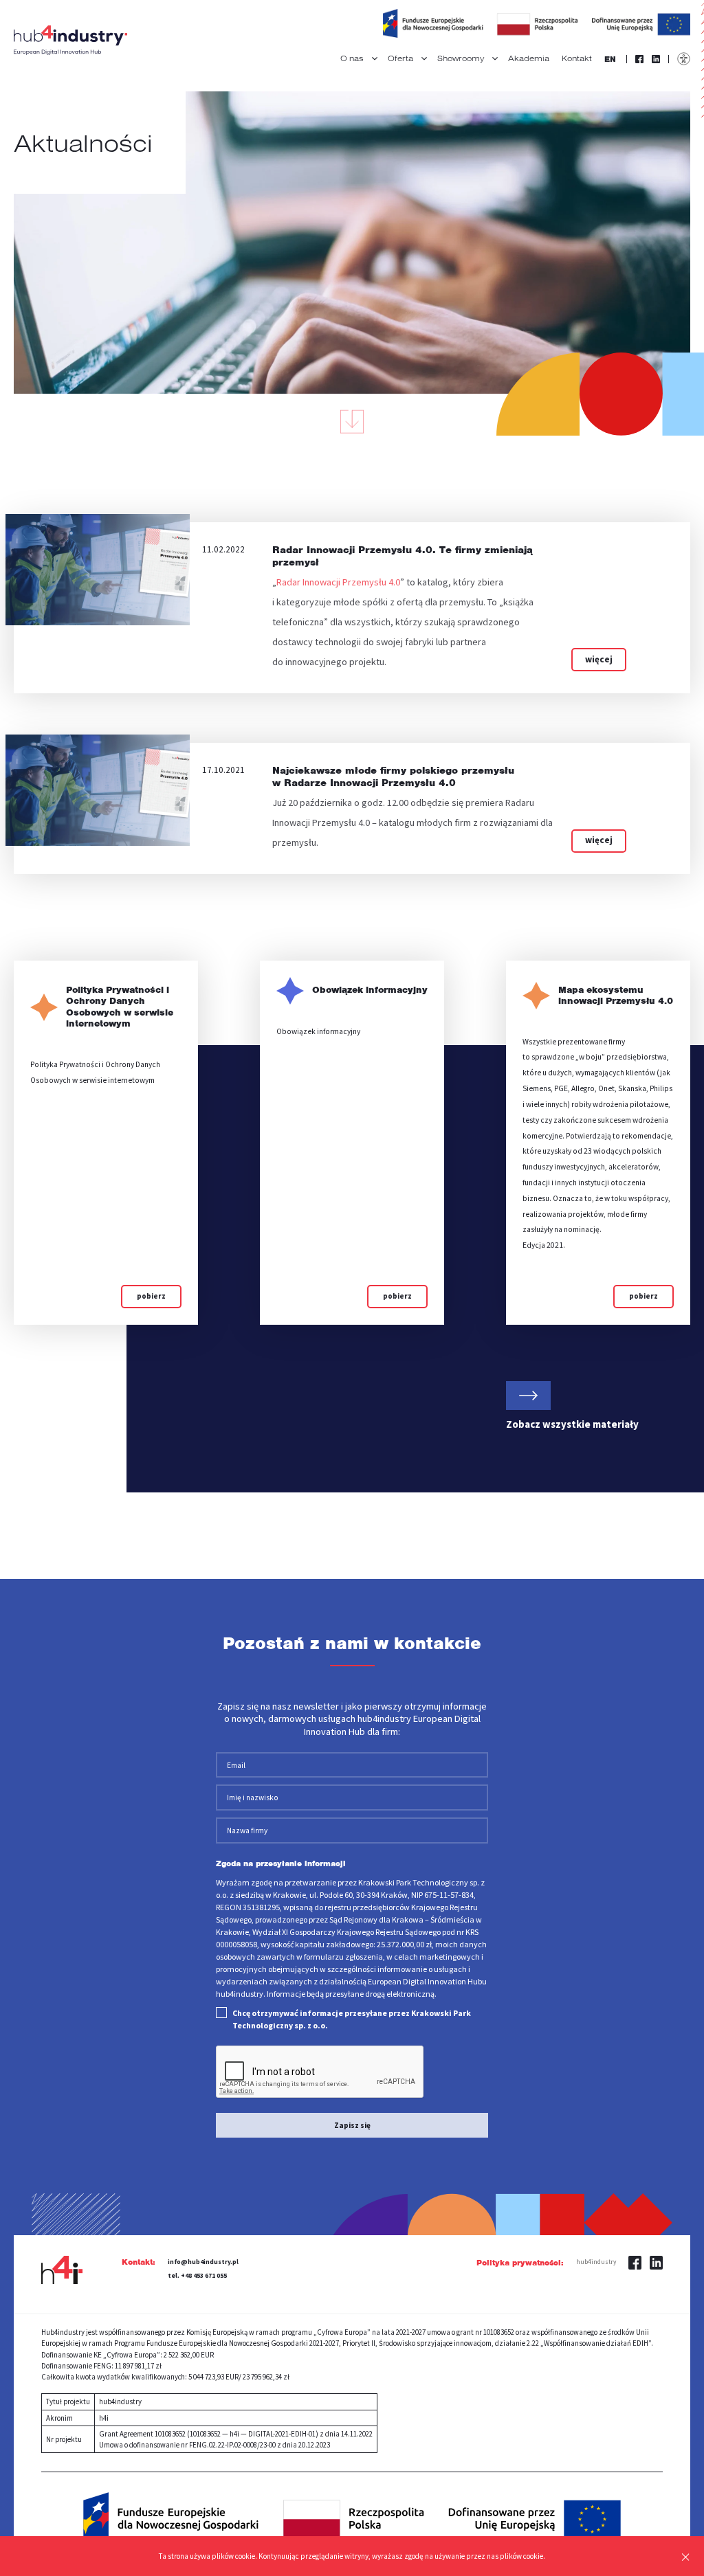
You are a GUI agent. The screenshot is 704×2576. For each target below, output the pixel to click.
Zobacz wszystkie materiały (572, 1424)
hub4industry (596, 2262)
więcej (599, 659)
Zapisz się (352, 2125)
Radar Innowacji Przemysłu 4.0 (338, 582)
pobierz (151, 1296)
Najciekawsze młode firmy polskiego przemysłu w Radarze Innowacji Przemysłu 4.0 (393, 776)
